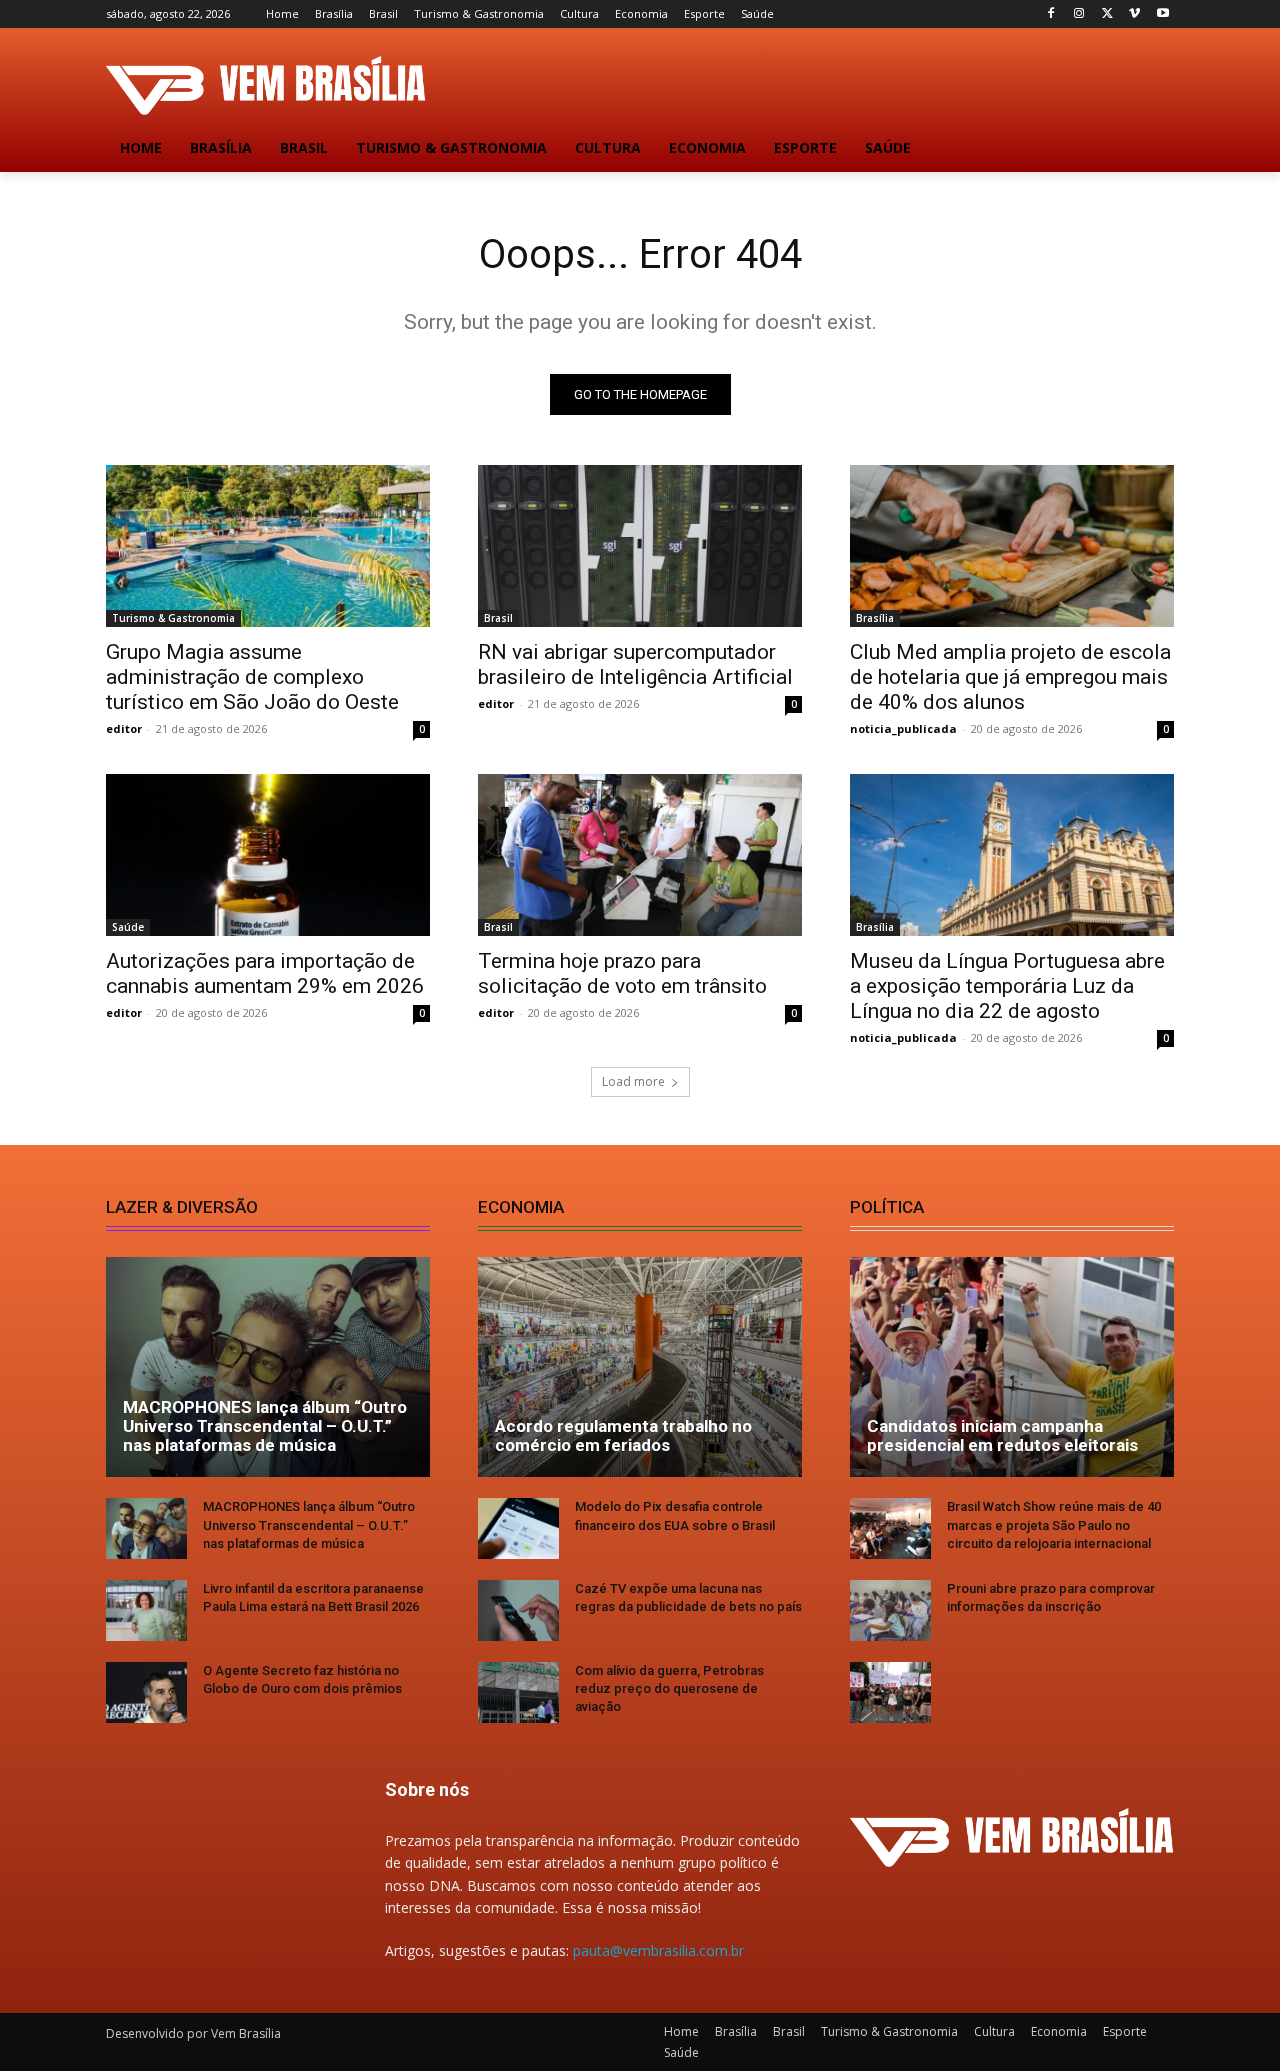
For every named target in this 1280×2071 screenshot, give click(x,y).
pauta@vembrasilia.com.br (658, 1950)
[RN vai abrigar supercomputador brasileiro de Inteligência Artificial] (640, 546)
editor (124, 728)
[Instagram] (1079, 14)
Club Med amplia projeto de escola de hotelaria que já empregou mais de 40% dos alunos (1010, 677)
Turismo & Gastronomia (173, 618)
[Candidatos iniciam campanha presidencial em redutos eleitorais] (1012, 1367)
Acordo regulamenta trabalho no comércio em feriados (623, 1435)
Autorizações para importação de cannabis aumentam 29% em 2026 (265, 973)
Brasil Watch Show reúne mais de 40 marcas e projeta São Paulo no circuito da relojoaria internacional (1054, 1524)
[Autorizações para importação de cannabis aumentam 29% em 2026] (268, 855)
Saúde (128, 927)
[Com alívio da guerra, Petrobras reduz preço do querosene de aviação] (518, 1692)
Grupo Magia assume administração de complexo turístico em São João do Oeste (252, 677)
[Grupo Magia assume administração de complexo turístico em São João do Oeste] (268, 546)
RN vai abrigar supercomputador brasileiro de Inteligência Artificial (635, 664)
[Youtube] (1162, 14)
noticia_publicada (903, 728)
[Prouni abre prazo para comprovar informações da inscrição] (890, 1610)
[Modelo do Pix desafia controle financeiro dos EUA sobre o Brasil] (518, 1528)
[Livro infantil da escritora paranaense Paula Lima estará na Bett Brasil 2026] (146, 1610)
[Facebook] (1051, 14)
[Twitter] (1107, 14)
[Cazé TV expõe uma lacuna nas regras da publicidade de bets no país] (518, 1610)
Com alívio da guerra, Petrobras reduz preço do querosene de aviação (669, 1688)
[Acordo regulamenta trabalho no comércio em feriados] (640, 1367)
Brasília (875, 618)
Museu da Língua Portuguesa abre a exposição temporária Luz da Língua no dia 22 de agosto (1007, 986)
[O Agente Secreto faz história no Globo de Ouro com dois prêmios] (146, 1692)
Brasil (498, 618)
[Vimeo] (1134, 14)
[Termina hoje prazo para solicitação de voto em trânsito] (640, 855)
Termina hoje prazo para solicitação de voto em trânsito (622, 973)
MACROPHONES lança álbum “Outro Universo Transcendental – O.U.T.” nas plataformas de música (265, 1425)
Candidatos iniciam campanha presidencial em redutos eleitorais (1002, 1435)
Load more (633, 1081)
